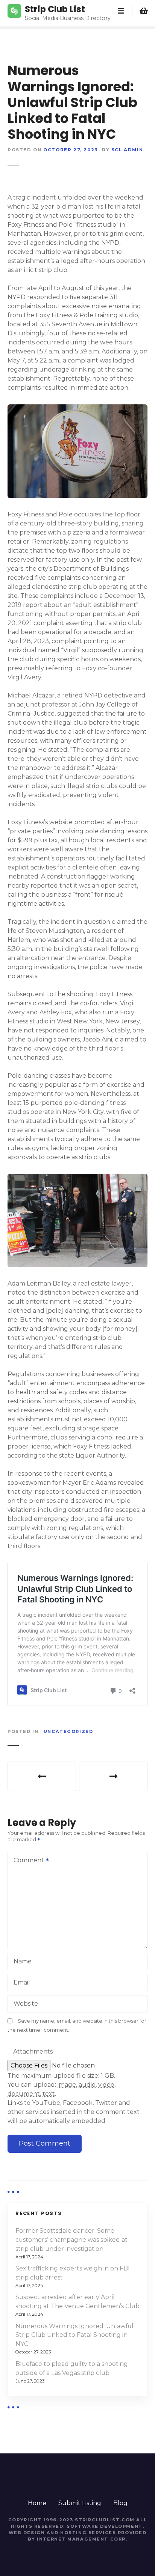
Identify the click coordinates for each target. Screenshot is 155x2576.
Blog (120, 2503)
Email (22, 1982)
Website (26, 2004)
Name (23, 1961)
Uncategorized (68, 1731)
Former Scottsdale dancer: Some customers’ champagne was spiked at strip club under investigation (71, 2240)
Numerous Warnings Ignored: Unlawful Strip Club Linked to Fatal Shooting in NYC (74, 2335)
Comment (27, 1861)
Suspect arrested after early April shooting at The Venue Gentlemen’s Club (113, 1776)
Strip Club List (55, 9)
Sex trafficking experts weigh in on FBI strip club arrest (73, 2273)
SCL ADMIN (127, 150)
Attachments (33, 2051)
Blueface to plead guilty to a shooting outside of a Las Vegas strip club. (42, 1776)
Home (37, 2503)
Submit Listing (80, 2503)
